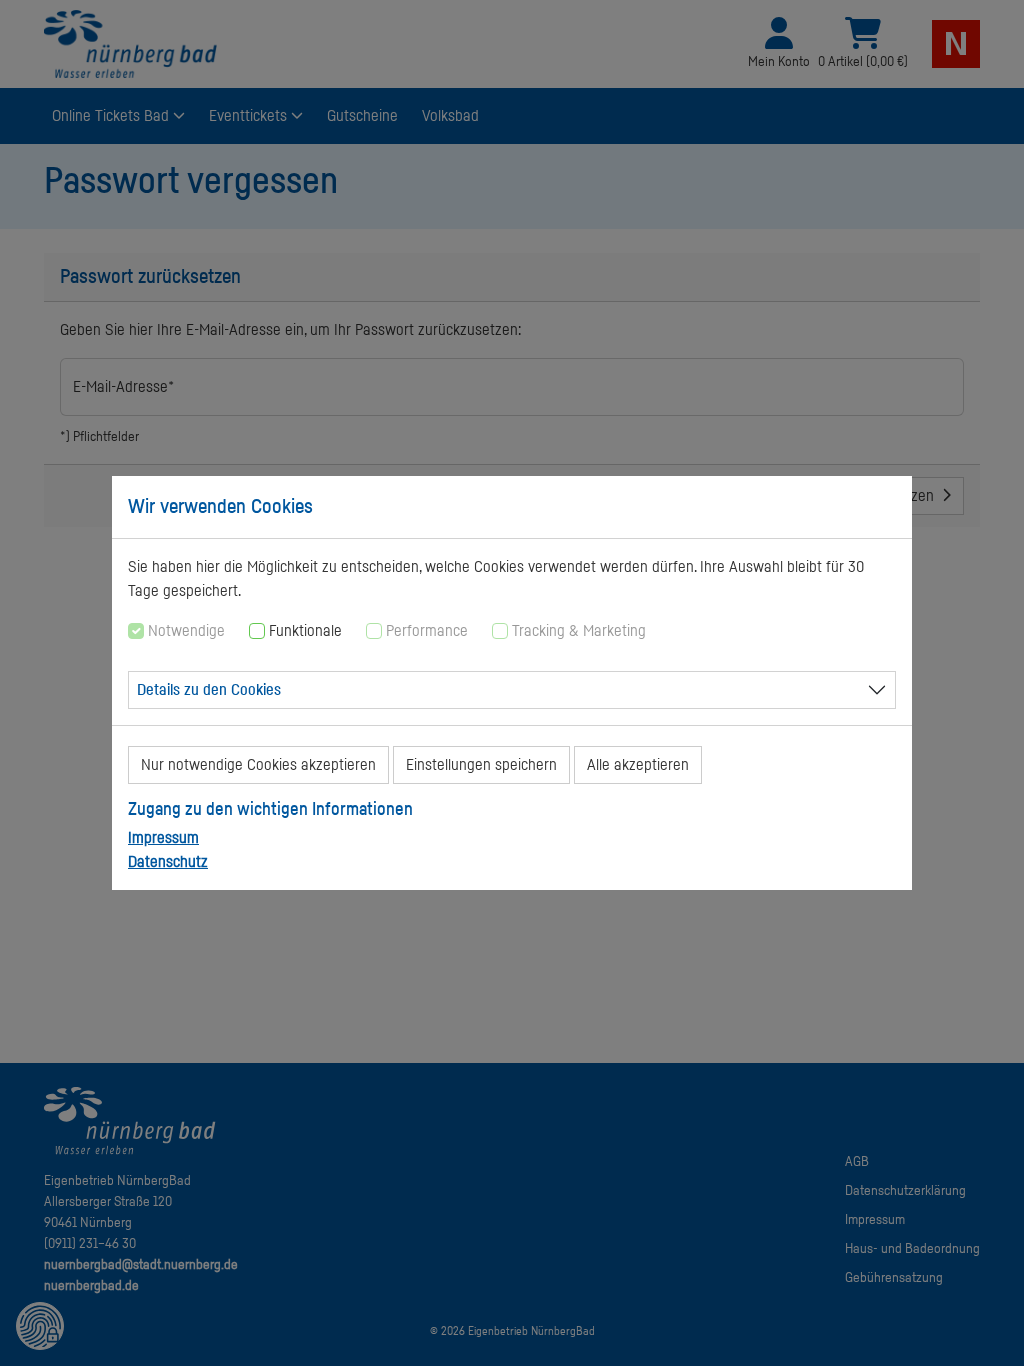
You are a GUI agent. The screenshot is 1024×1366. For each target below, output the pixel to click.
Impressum (163, 838)
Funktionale (305, 631)
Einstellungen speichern (481, 765)
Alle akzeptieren (638, 765)
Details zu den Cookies (209, 690)
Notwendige (186, 631)
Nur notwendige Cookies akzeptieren (258, 765)
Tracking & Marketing (579, 631)
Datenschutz (168, 862)
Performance (427, 631)
